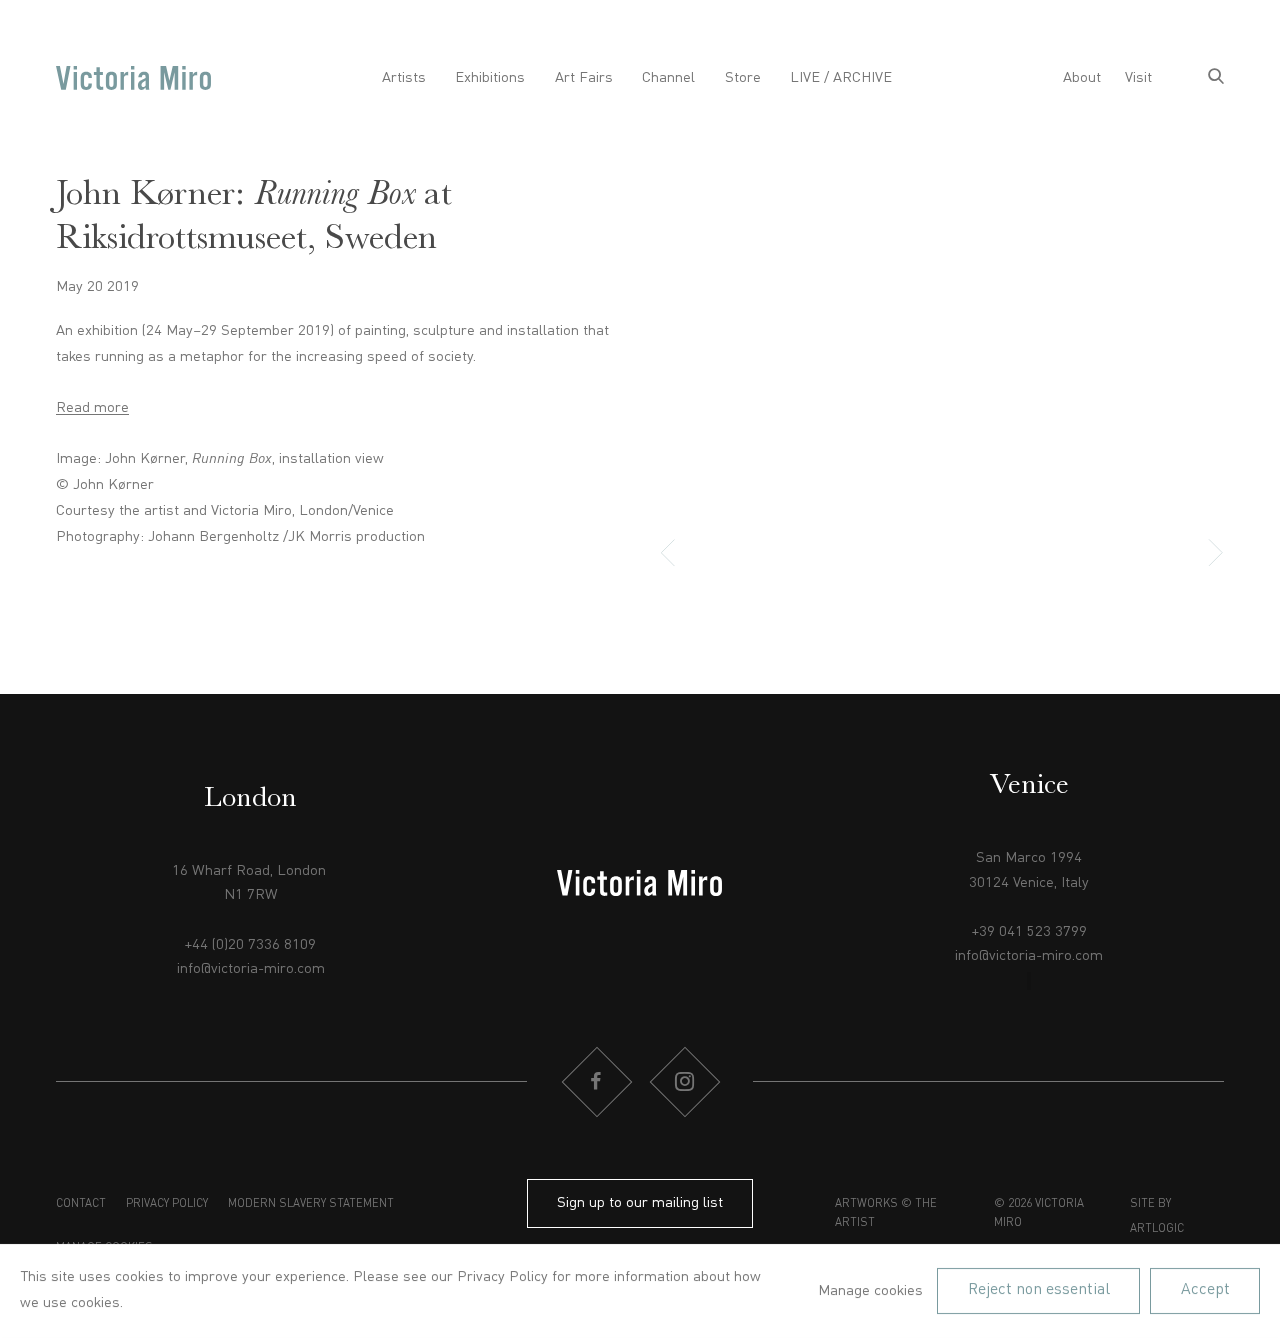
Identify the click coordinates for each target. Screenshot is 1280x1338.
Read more (92, 408)
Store (743, 78)
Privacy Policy (167, 1204)
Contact (81, 1204)
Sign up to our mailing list (640, 1203)
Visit (1138, 78)
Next (1203, 553)
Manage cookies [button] (870, 1291)
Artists (404, 78)
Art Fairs (584, 78)
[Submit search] (1216, 78)
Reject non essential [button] (1039, 1290)
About (1082, 78)
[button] (839, 553)
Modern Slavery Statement (311, 1204)
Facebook (596, 1082)
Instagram (684, 1082)
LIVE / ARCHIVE (841, 78)
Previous (679, 553)
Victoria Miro (133, 78)
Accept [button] (1205, 1290)
